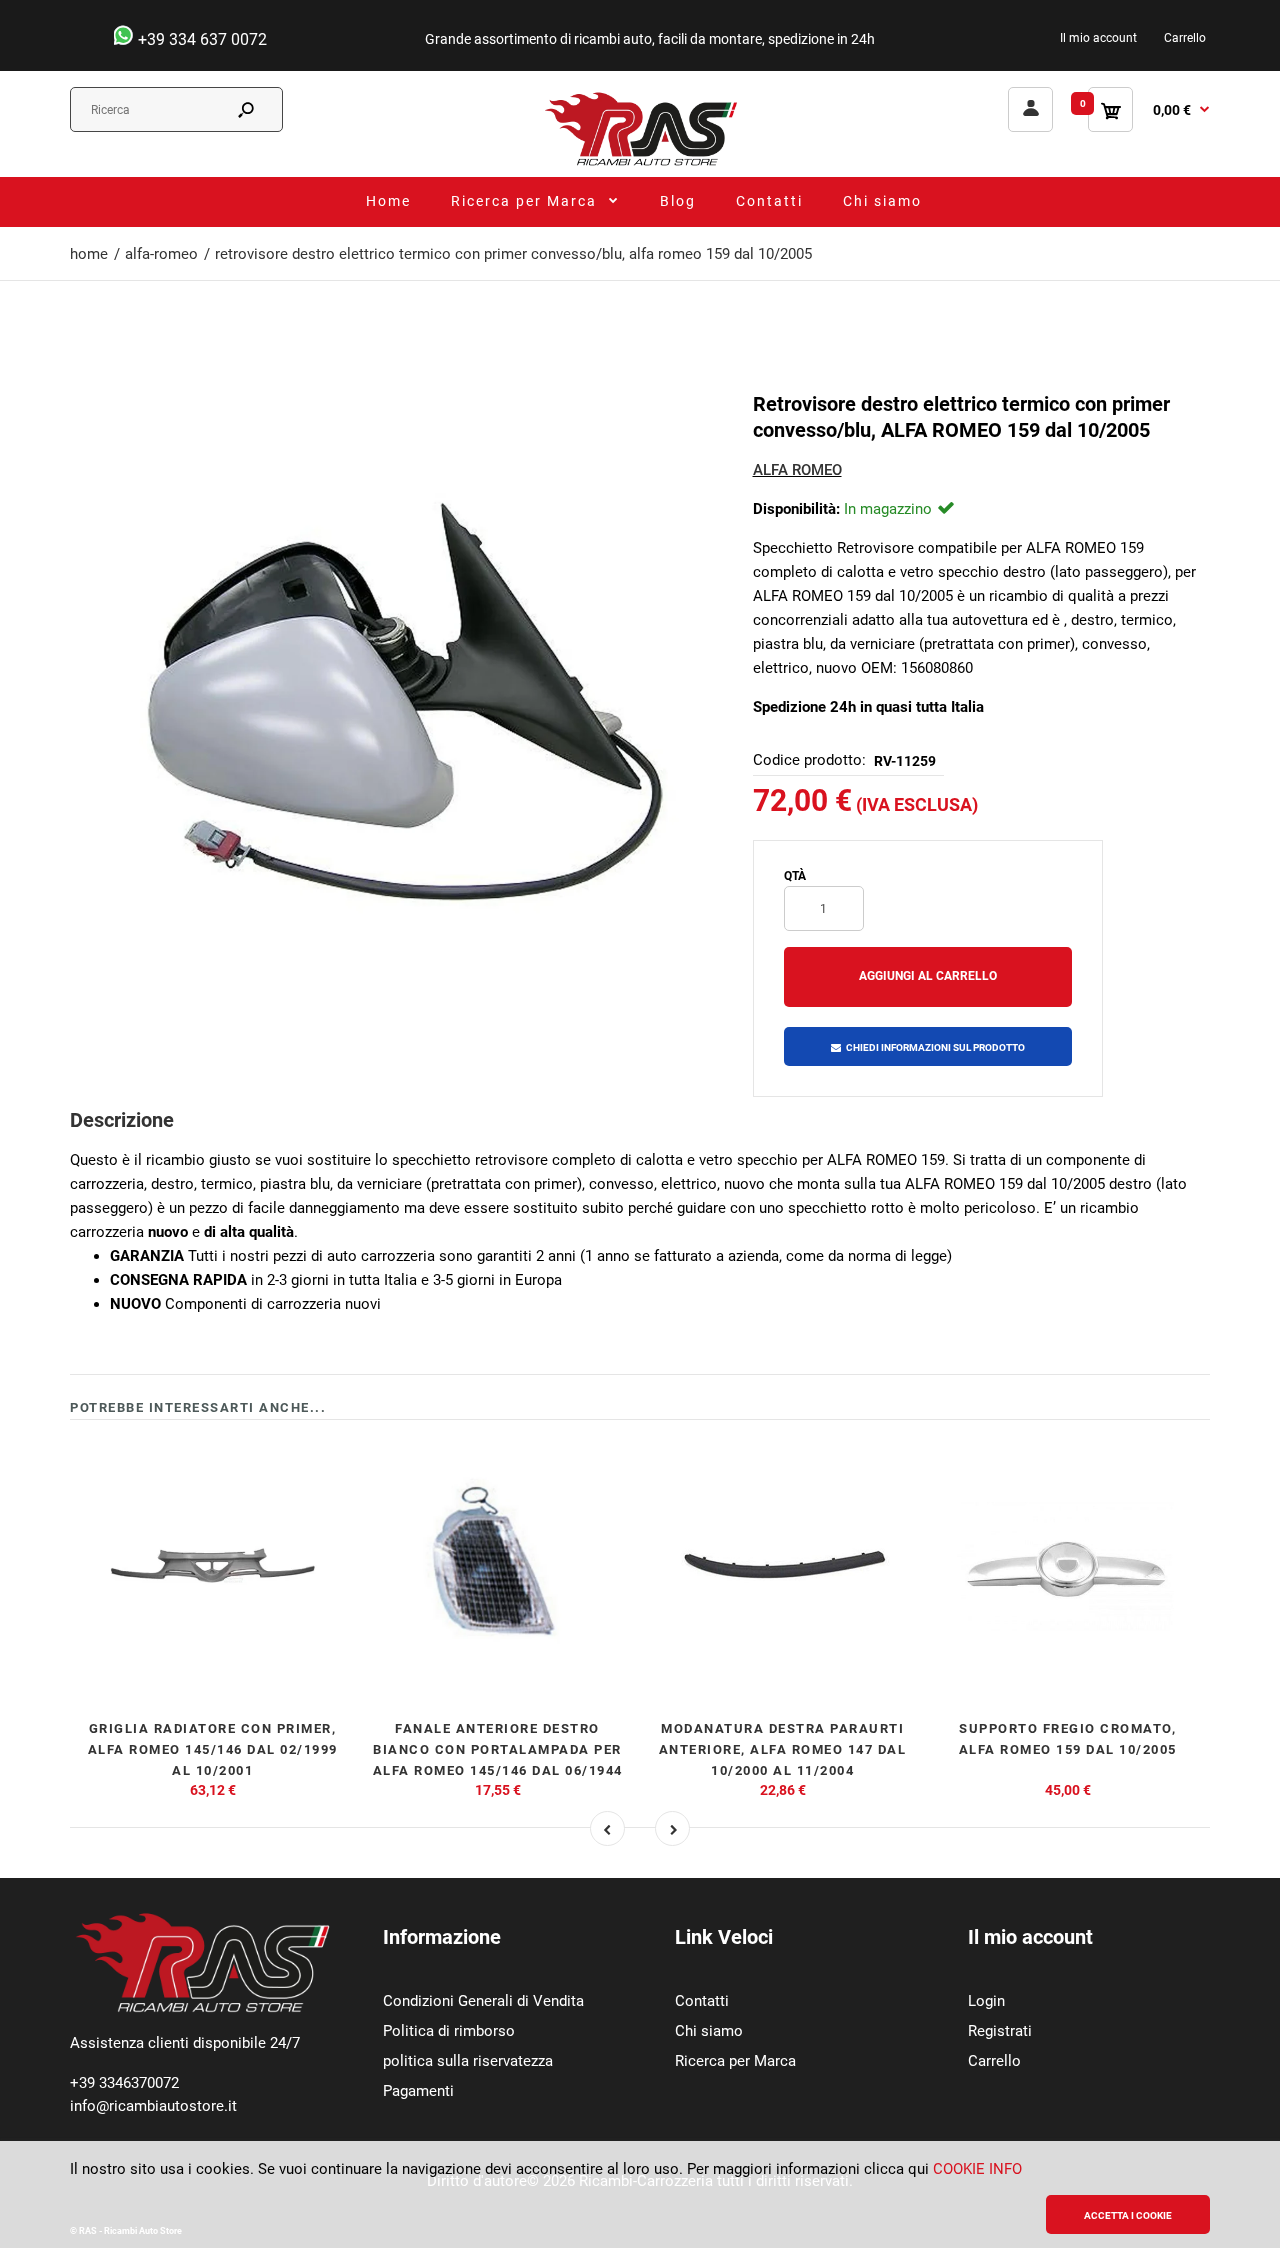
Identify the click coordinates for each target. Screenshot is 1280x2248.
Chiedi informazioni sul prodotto (935, 1047)
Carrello (1185, 38)
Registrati (1000, 2031)
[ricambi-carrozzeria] (640, 165)
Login (986, 2001)
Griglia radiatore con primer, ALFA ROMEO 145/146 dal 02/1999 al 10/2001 (213, 1749)
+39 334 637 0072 (200, 39)
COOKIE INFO (977, 2169)
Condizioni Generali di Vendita (483, 2001)
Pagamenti (418, 2091)
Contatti (702, 2001)
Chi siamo (709, 2031)
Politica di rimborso (449, 2031)
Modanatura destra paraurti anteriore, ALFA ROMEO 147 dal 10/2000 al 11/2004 (783, 1749)
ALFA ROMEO (797, 470)
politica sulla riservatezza (468, 2061)
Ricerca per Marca (735, 2061)
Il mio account (1098, 38)
